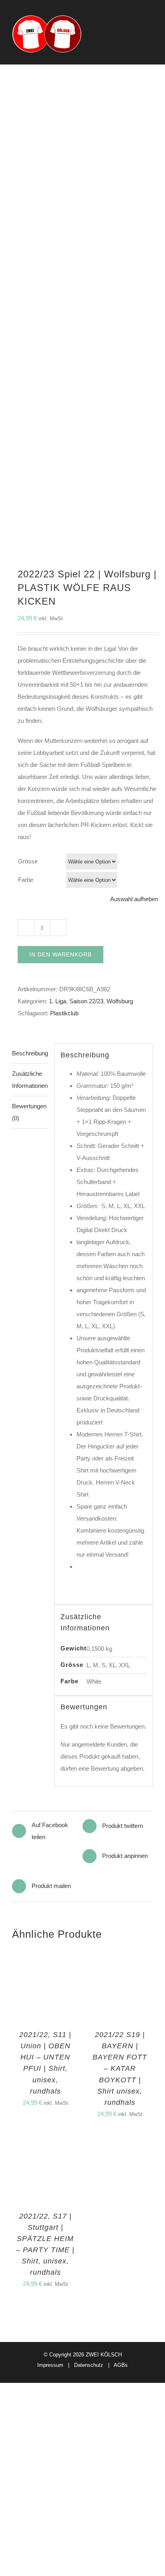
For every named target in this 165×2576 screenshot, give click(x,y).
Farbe (26, 880)
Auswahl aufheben (134, 899)
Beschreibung (30, 1053)
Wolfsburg (120, 1001)
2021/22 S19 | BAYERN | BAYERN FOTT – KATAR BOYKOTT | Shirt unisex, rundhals (120, 2068)
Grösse (28, 861)
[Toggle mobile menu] (150, 36)
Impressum (50, 2365)
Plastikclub (64, 1013)
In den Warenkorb (60, 954)
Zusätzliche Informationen (30, 1080)
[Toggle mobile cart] (135, 36)
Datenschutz (89, 2365)
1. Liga (57, 1001)
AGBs (121, 2365)
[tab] (30, 1054)
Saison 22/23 (86, 1001)
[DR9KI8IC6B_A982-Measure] (82, 328)
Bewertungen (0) (29, 1112)
